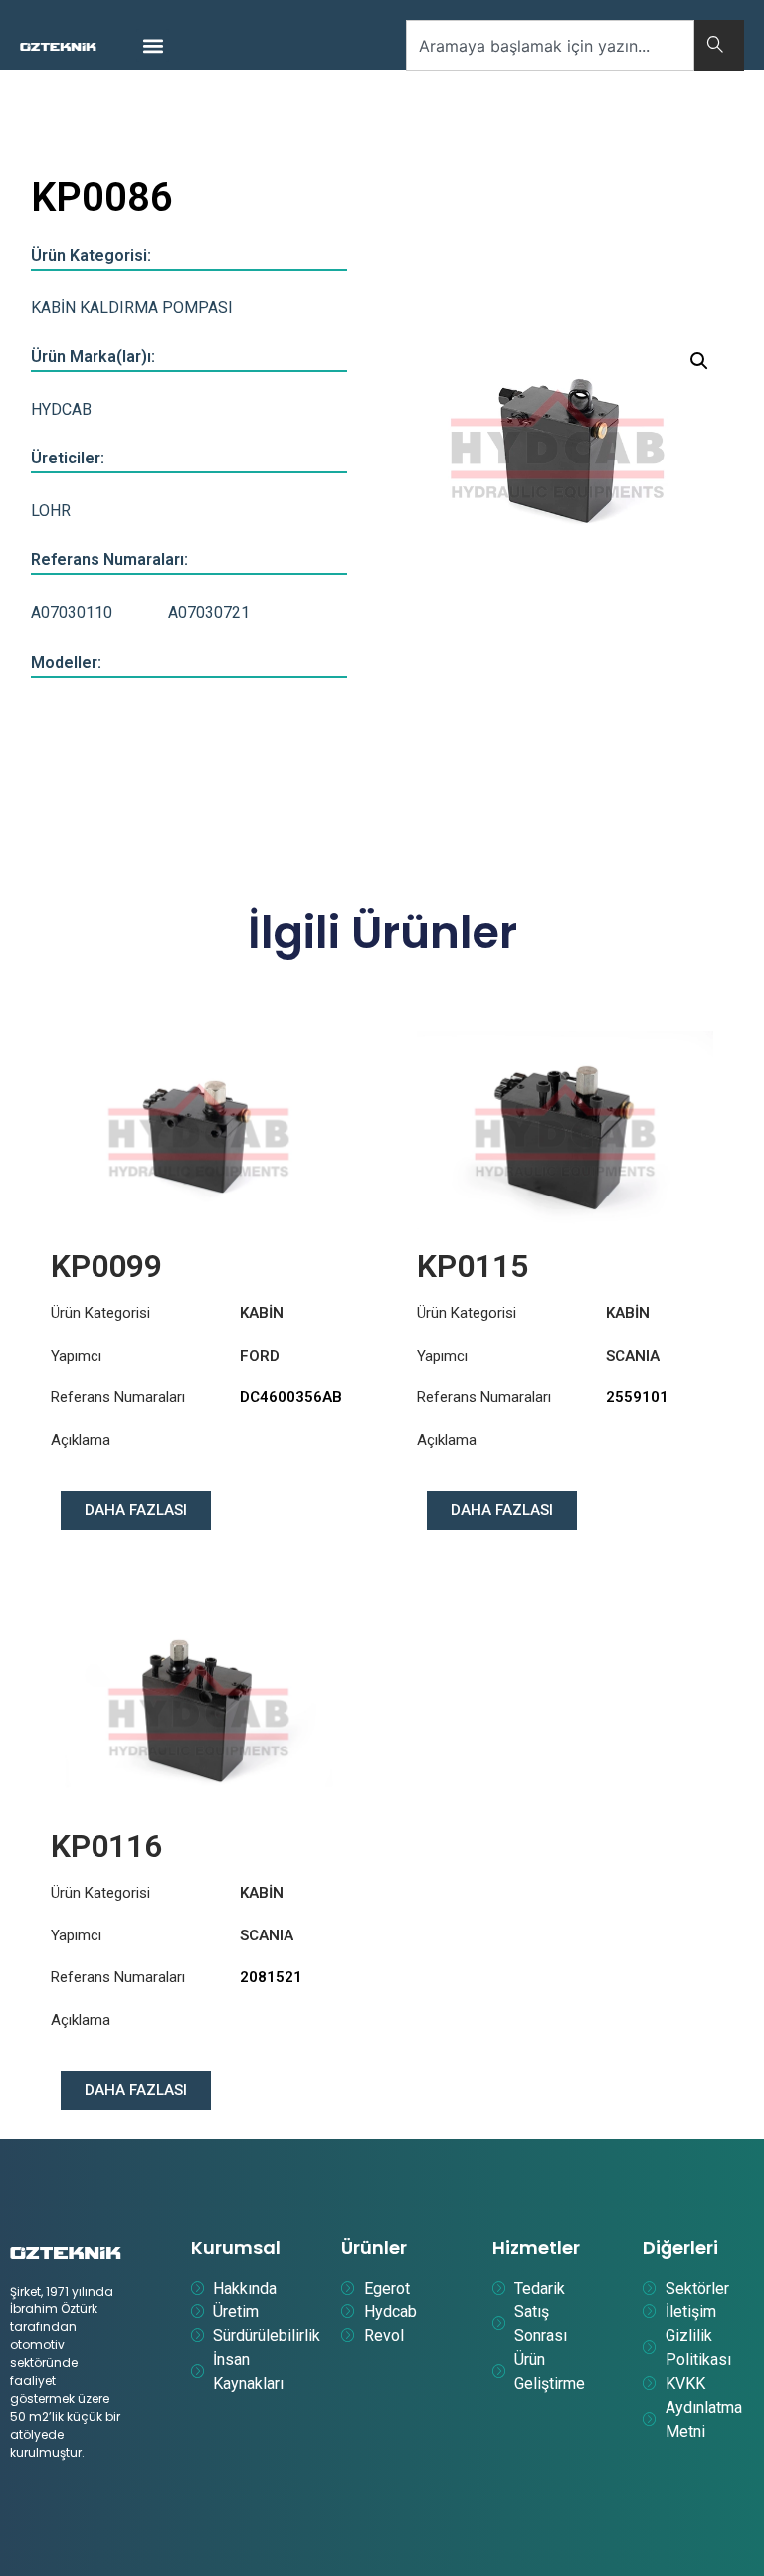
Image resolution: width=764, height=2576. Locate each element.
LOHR (51, 511)
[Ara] (719, 45)
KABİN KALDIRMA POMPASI (132, 308)
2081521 (271, 1977)
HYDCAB (61, 409)
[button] (153, 45)
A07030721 (209, 612)
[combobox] (550, 45)
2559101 (637, 1397)
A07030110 (72, 612)
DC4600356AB (291, 1397)
